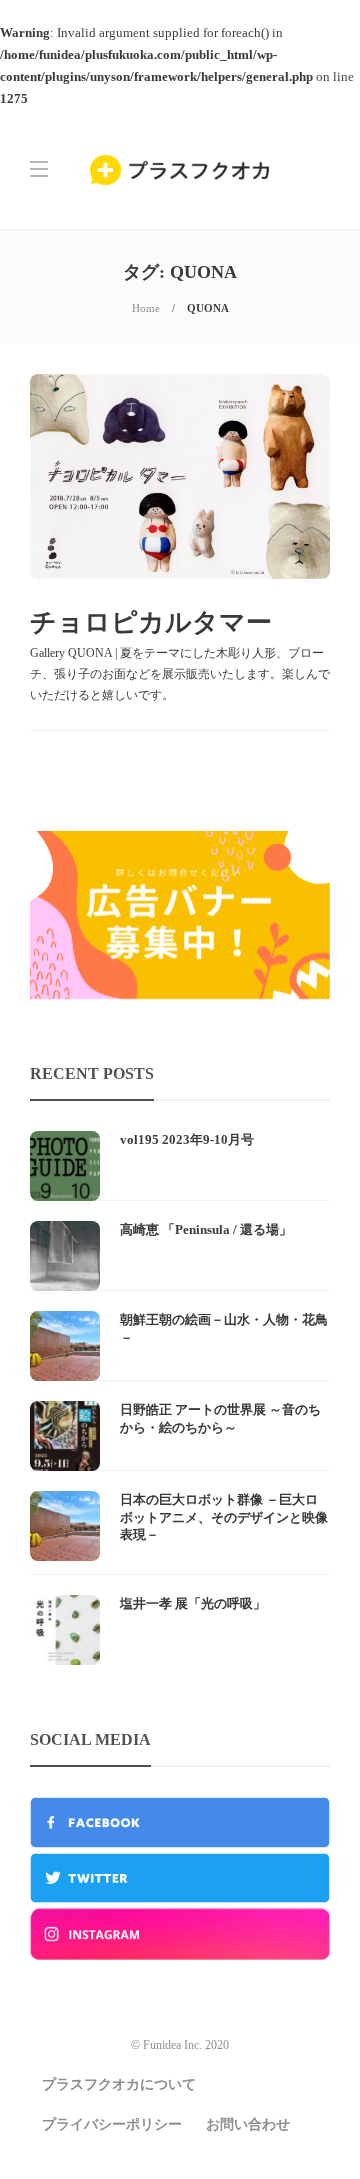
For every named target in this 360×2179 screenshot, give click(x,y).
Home (146, 308)
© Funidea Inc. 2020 (180, 2045)
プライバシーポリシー (112, 2124)
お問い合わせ (248, 2124)
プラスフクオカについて (119, 2084)
